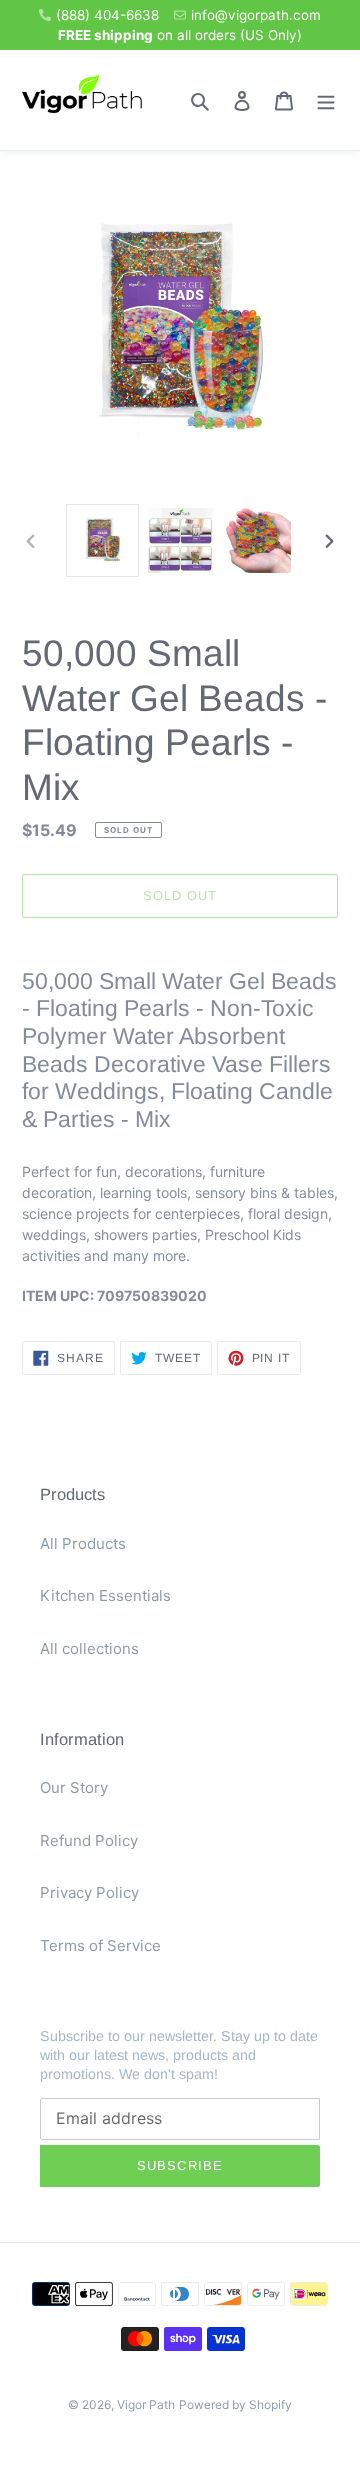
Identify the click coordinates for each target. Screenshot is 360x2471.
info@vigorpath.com (256, 15)
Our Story (74, 1787)
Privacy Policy (89, 1892)
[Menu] (326, 100)
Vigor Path (146, 2404)
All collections (89, 1648)
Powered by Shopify (235, 2404)
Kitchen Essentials (105, 1595)
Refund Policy (89, 1840)
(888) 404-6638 (107, 15)
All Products (83, 1543)
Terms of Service (100, 1945)
